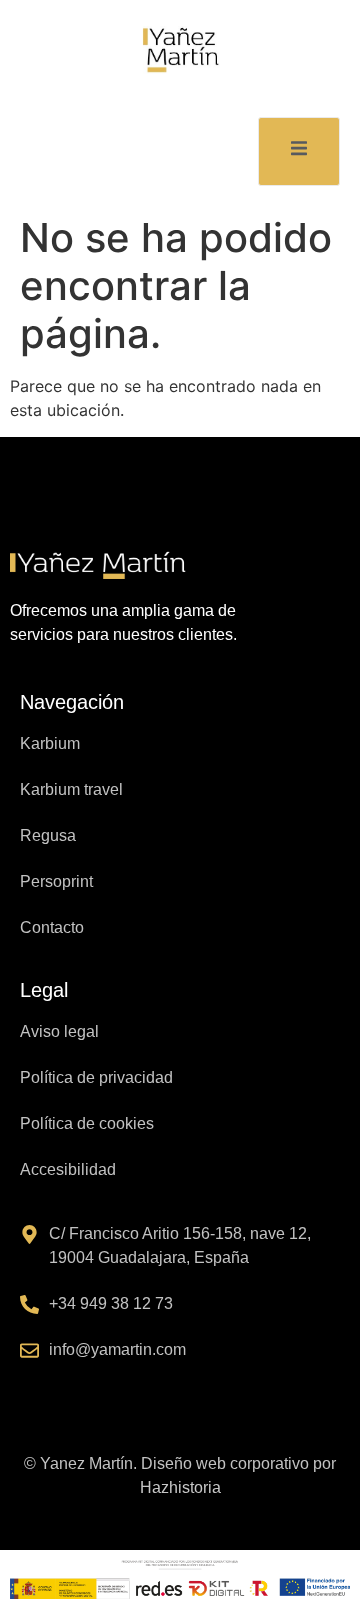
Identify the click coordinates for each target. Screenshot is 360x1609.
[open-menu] (299, 151)
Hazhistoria (180, 1487)
